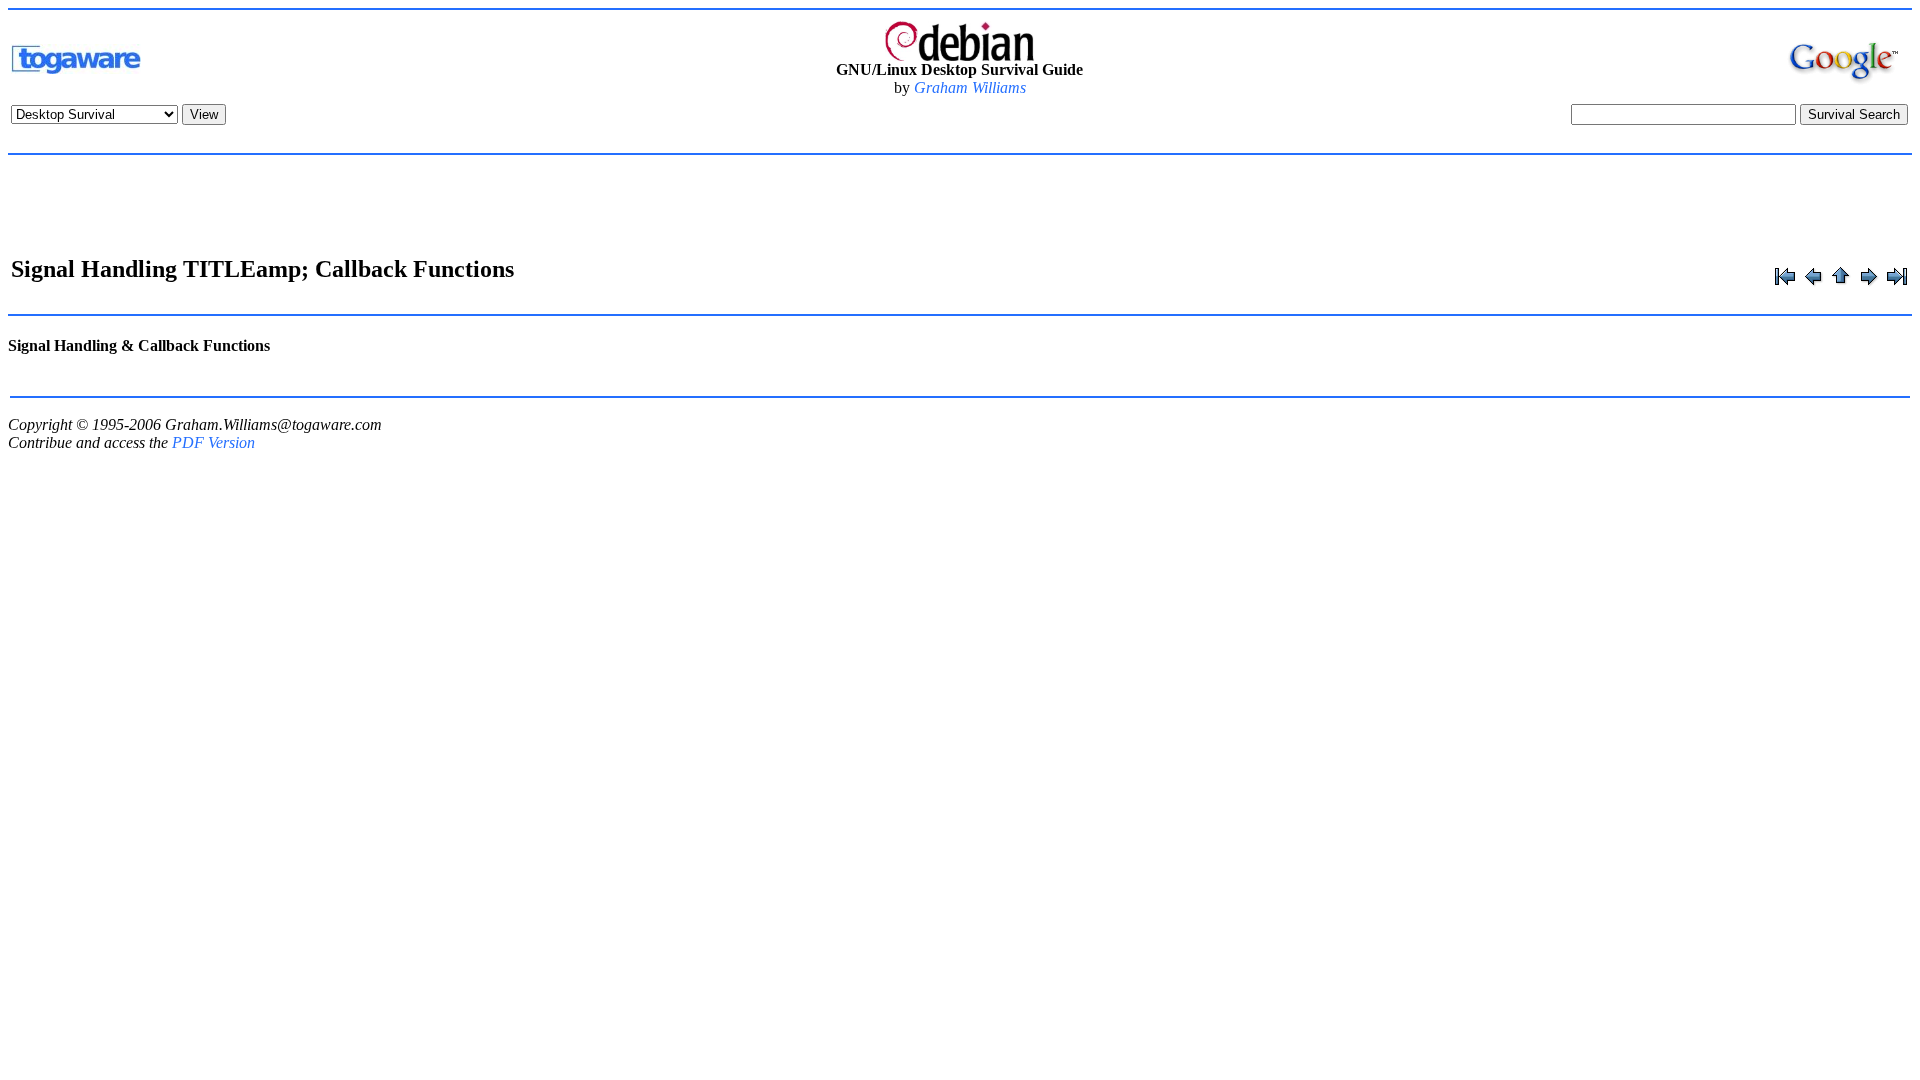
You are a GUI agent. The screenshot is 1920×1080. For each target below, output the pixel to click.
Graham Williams (970, 87)
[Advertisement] (960, 208)
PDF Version (213, 442)
